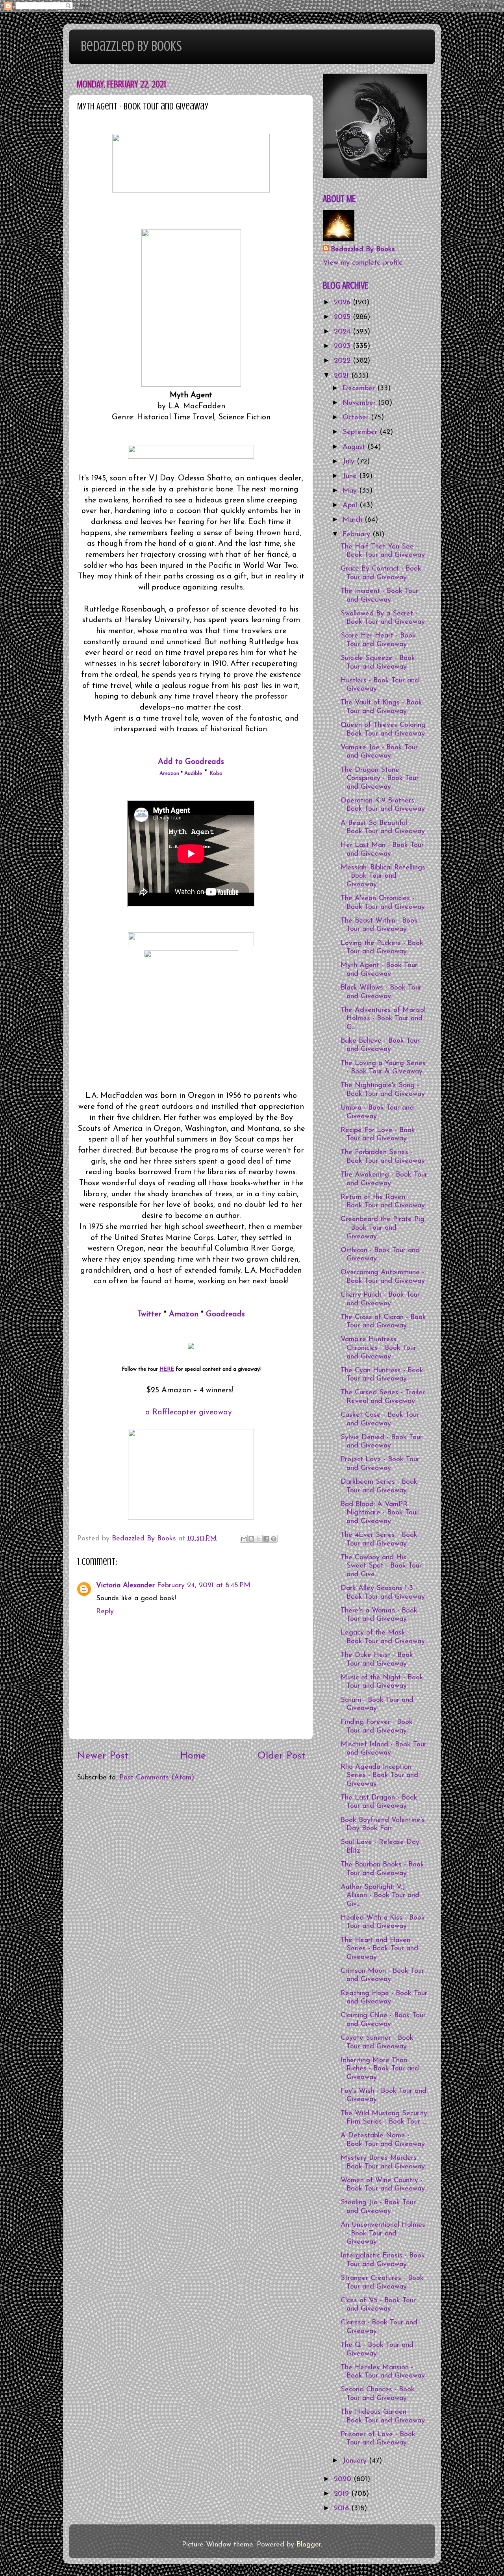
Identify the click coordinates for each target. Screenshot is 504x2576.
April (351, 506)
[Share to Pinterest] (274, 1539)
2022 (343, 361)
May (351, 491)
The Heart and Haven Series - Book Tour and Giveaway (379, 1949)
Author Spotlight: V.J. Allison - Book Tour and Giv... (380, 1896)
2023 (343, 347)
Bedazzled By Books (131, 46)
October (357, 418)
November (360, 403)
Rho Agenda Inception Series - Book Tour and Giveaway (379, 1776)
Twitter (149, 1314)
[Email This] (244, 1539)
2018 (343, 2509)
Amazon (169, 774)
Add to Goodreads (191, 762)
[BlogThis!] (251, 1539)
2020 (344, 2480)
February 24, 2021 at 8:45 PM (204, 1586)
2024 (343, 332)
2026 (343, 303)
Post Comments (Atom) (157, 1778)
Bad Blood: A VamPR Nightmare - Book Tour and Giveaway (380, 1513)
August (355, 447)
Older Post (281, 1756)
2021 (343, 376)
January (356, 2461)
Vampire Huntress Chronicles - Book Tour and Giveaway (378, 1348)
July (350, 462)
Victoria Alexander (125, 1586)
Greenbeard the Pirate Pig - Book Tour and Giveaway (383, 1228)
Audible (193, 774)
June (351, 476)
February (358, 535)
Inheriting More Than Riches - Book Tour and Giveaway (380, 2069)
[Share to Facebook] (266, 1539)
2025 (343, 317)
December (360, 389)
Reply (105, 1612)
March (354, 520)
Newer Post (103, 1756)
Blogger (309, 2545)
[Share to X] (259, 1539)
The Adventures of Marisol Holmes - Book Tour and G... (383, 1019)
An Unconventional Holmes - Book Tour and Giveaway (383, 2234)
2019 (343, 2494)
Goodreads (225, 1314)
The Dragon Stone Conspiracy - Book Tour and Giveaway (380, 779)
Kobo (216, 774)
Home (193, 1756)
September (361, 432)
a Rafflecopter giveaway (189, 1412)
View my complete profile (363, 263)
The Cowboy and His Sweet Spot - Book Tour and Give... (381, 1566)
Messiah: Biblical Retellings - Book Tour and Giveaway (383, 876)
